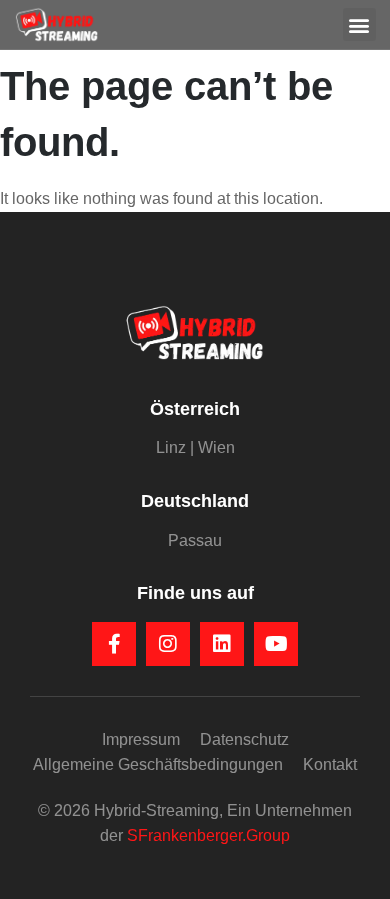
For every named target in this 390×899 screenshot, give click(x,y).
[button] (359, 24)
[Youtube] (276, 644)
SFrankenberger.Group (208, 835)
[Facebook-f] (114, 644)
